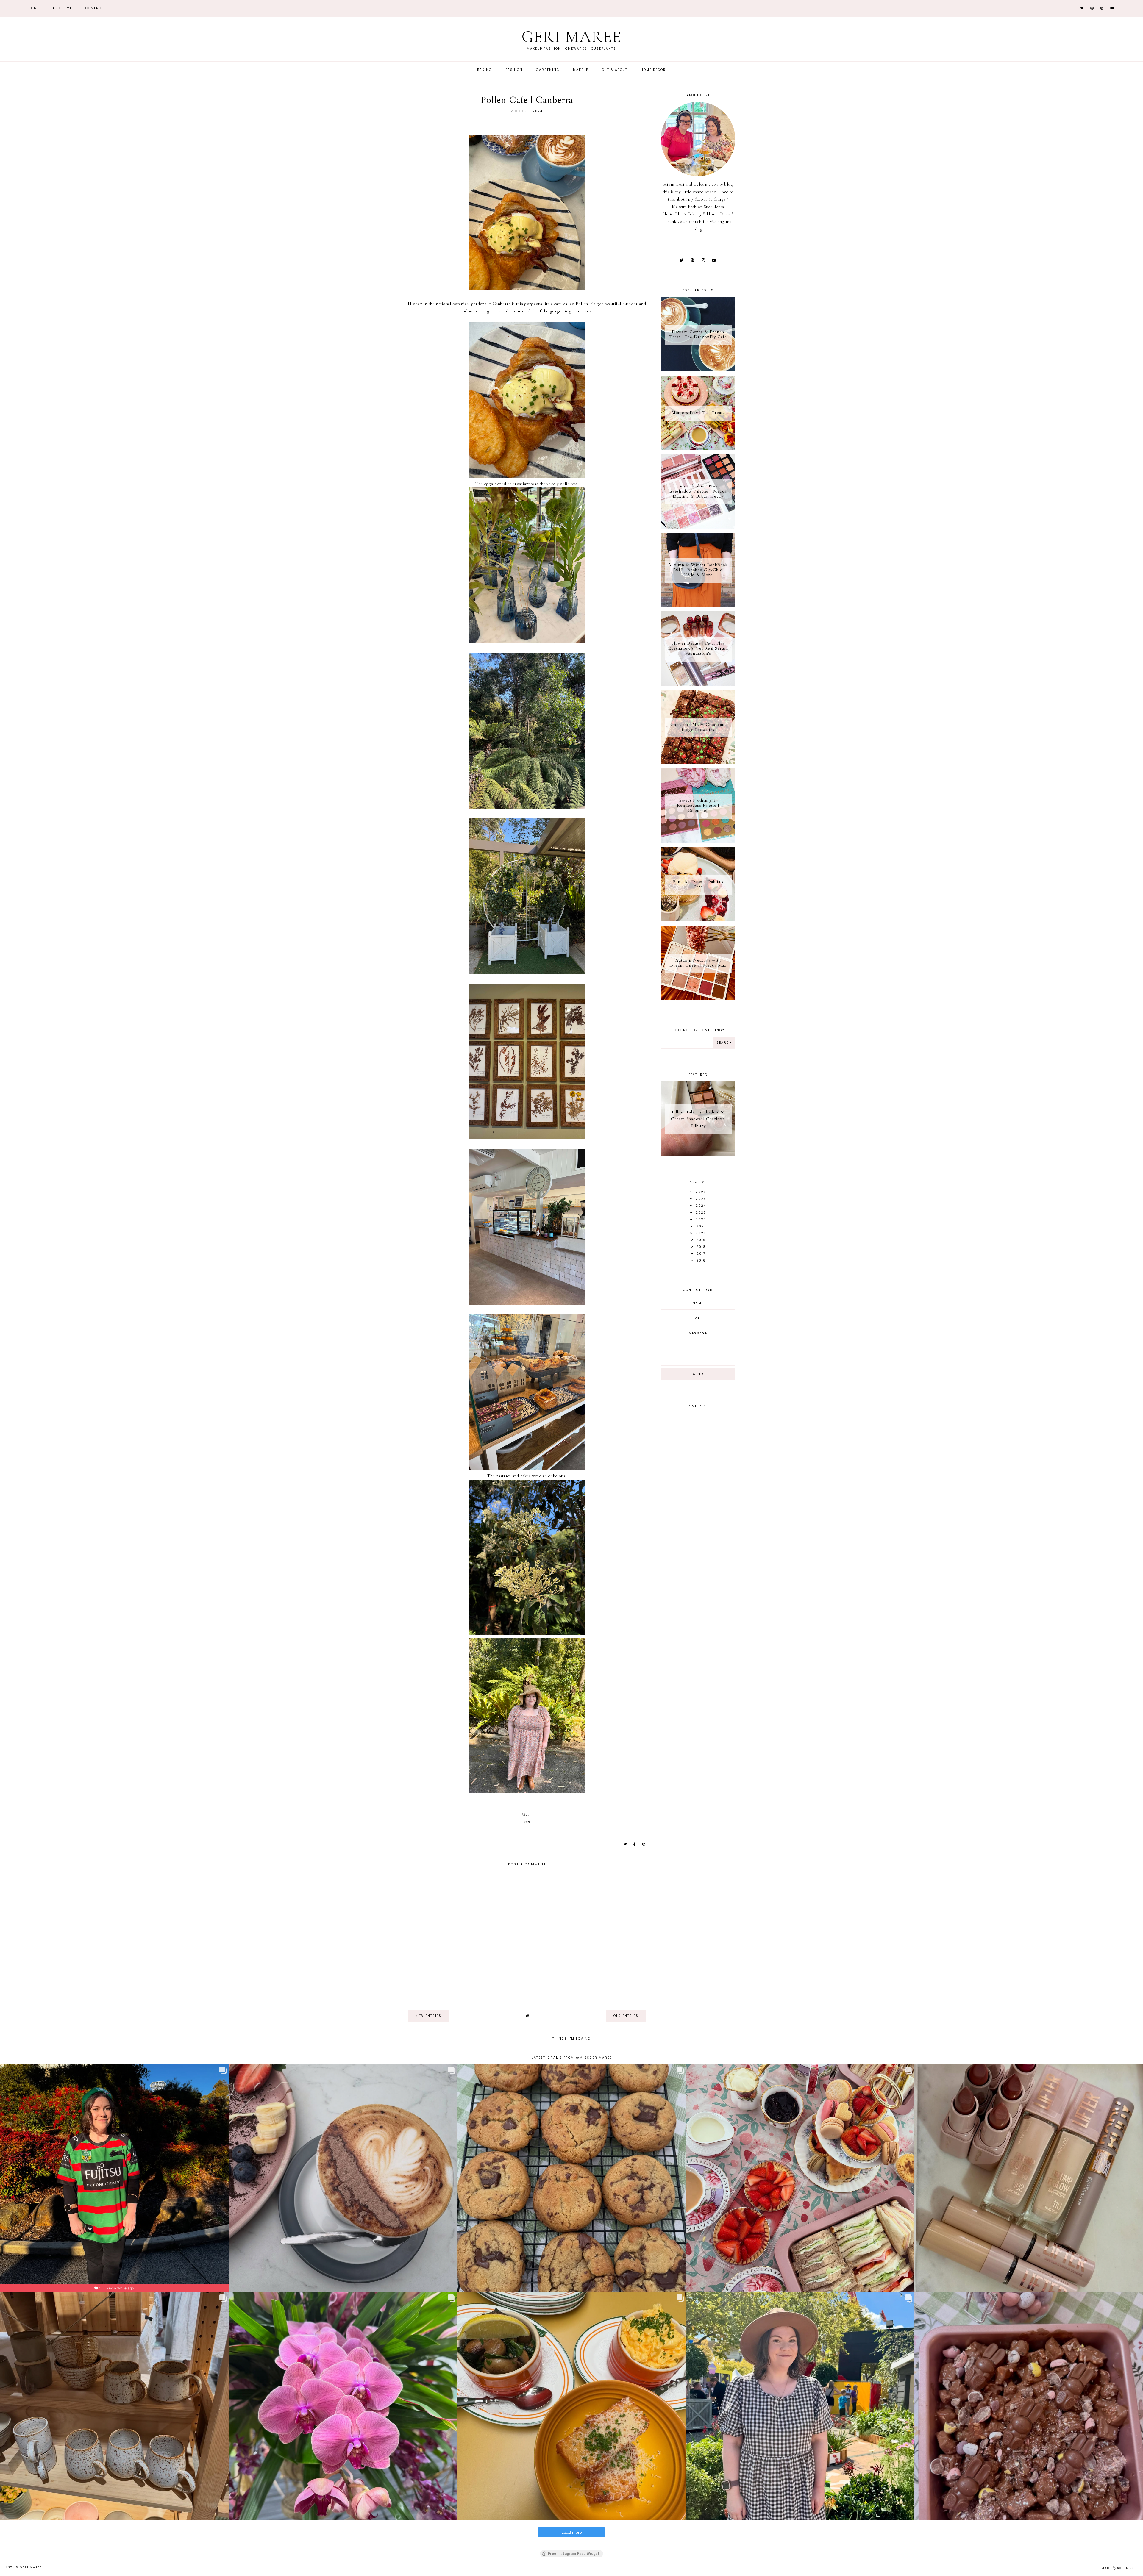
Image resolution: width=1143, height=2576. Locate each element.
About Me (62, 8)
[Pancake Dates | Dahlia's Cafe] (698, 920)
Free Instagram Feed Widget (574, 2554)
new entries (428, 2016)
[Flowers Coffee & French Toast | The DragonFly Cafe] (698, 370)
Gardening (548, 70)
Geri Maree (571, 37)
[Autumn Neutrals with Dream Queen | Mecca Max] (698, 998)
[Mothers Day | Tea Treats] (698, 448)
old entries (626, 2016)
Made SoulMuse (1119, 2568)
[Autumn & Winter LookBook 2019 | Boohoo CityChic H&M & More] (698, 606)
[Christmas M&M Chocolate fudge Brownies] (698, 763)
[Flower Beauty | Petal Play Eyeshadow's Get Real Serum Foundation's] (698, 684)
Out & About (615, 70)
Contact (94, 8)
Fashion (514, 70)
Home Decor (653, 70)
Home (34, 8)
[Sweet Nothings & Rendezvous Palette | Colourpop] (698, 841)
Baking (485, 70)
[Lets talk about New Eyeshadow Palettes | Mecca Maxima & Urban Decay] (698, 527)
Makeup (581, 70)
